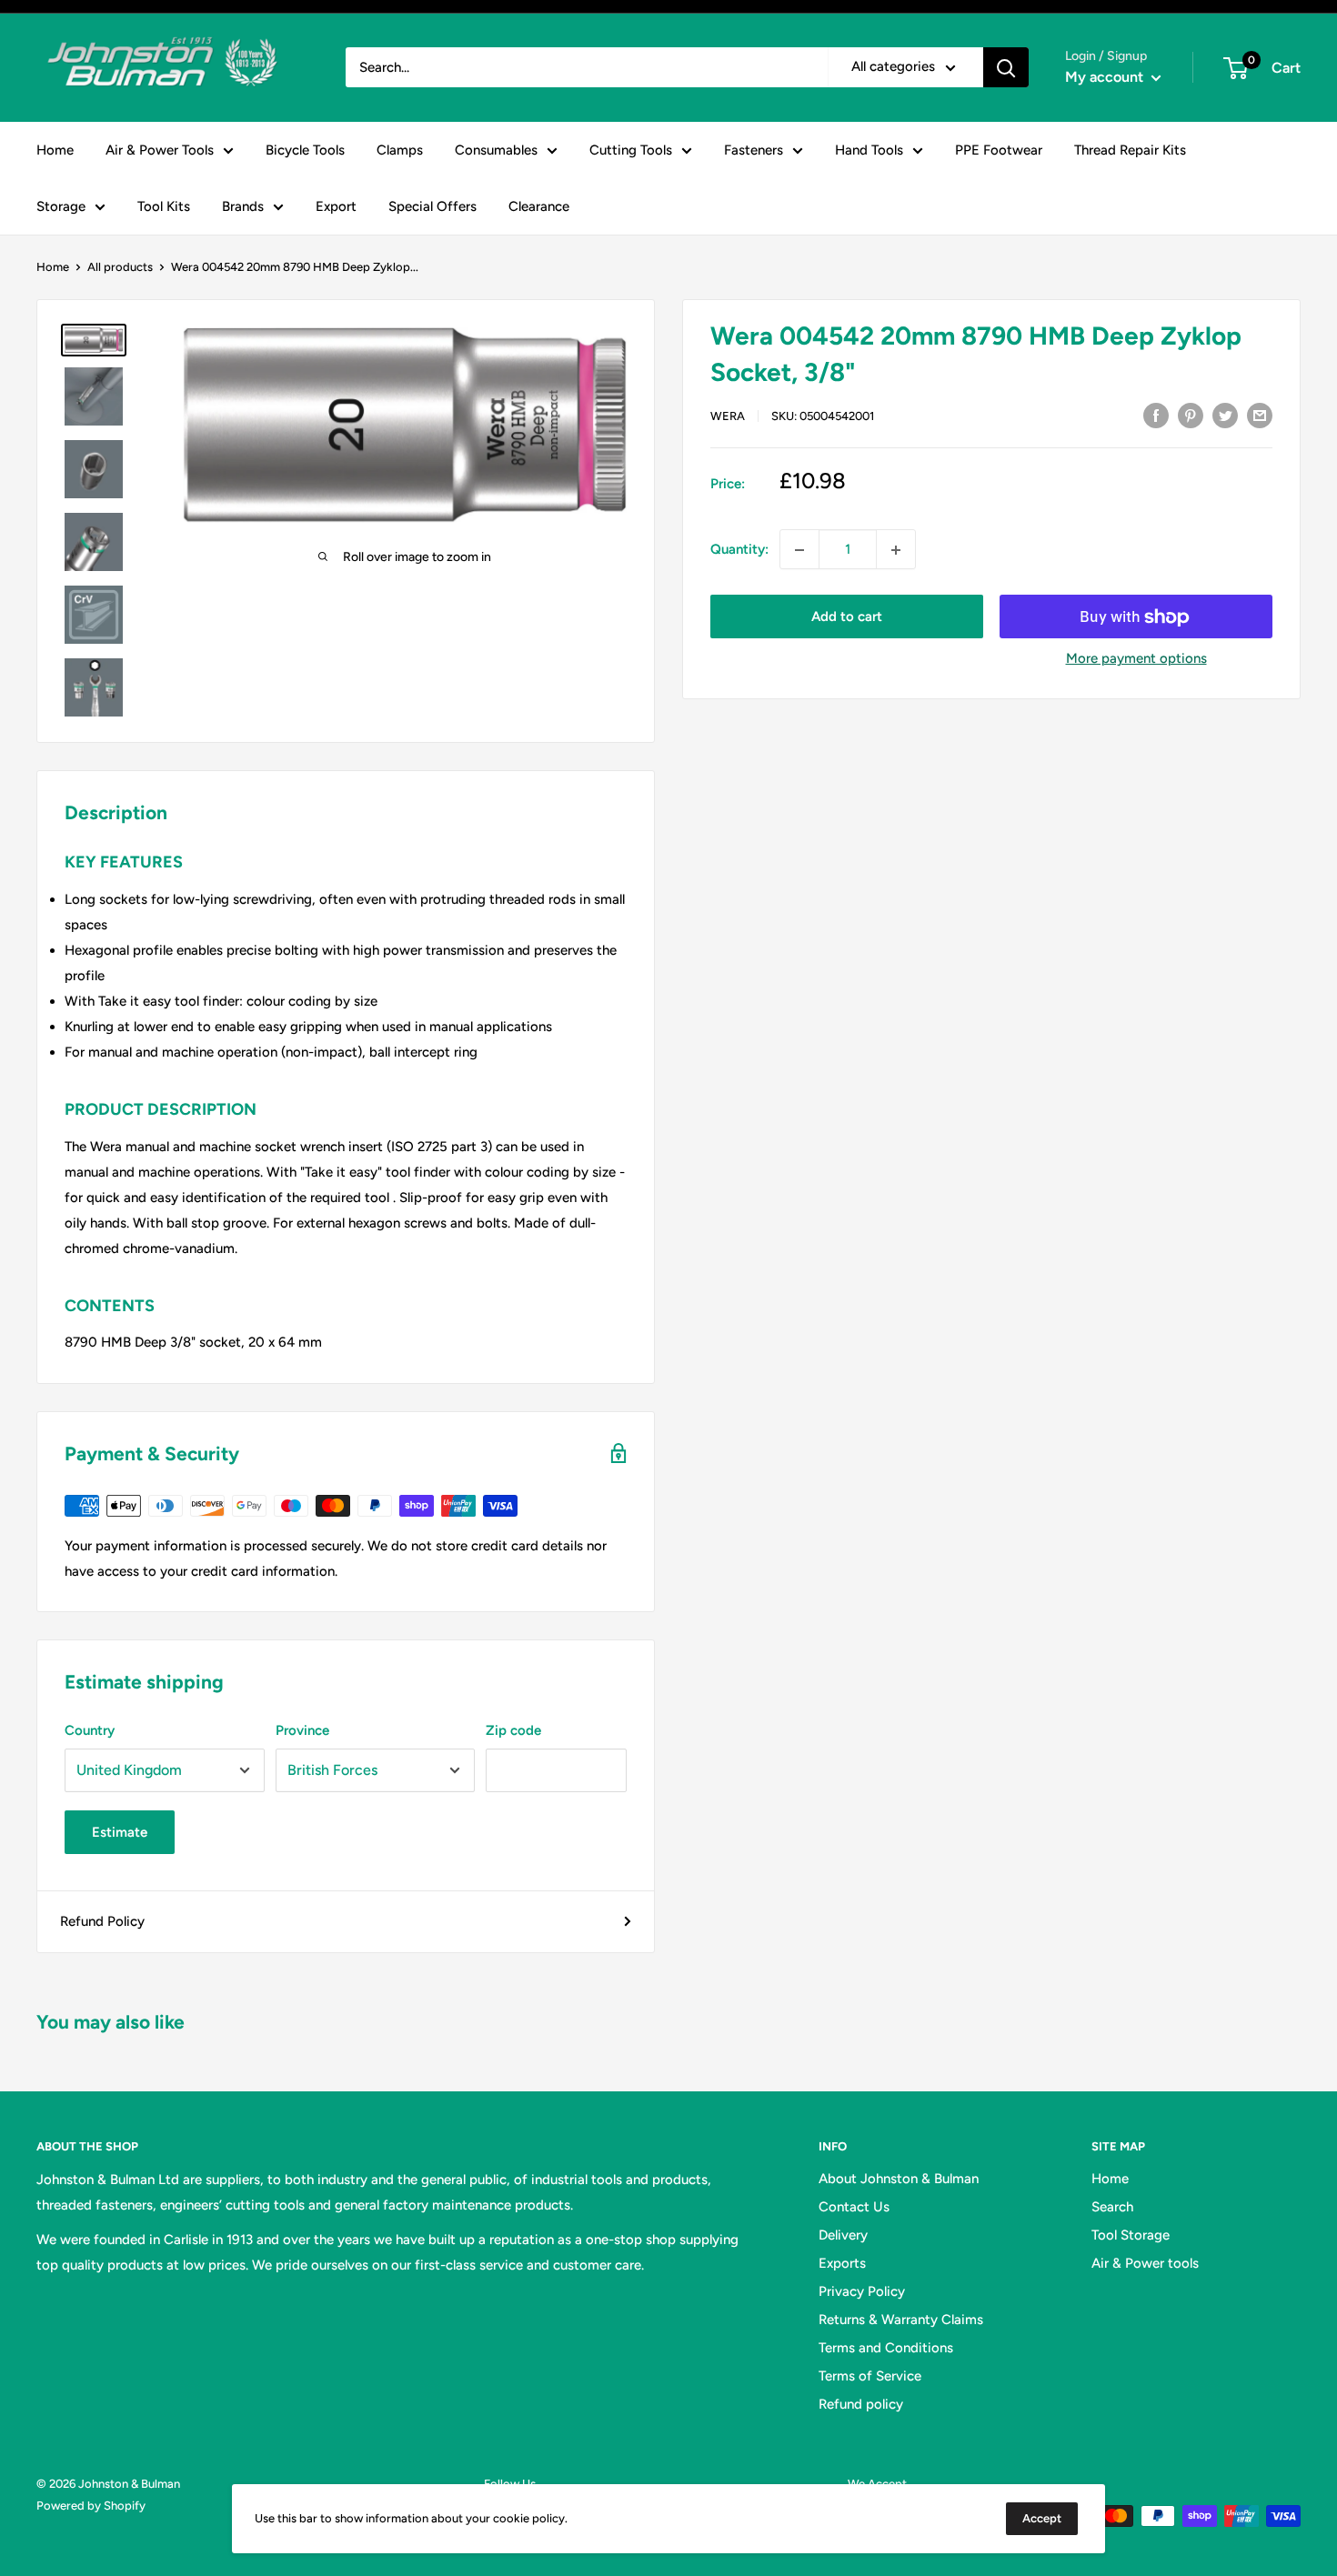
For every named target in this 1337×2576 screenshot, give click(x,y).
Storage (61, 206)
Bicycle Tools (305, 150)
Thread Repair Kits (1130, 150)
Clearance (539, 206)
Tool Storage (1131, 2235)
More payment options (1136, 659)
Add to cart (847, 617)
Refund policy (861, 2404)
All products (120, 267)
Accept (1042, 2518)
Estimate (120, 1832)
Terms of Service (870, 2376)
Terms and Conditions (886, 2348)
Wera (728, 416)
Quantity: (739, 550)
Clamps (400, 150)
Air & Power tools (1145, 2263)
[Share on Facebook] (1156, 414)
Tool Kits (164, 206)
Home (55, 150)
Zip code (513, 1730)
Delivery (843, 2235)
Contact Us (854, 2207)
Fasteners (754, 150)
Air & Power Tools (160, 150)
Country (90, 1730)
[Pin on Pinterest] (1191, 414)
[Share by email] (1260, 414)
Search (1112, 2207)
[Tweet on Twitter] (1225, 414)
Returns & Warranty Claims (901, 2320)
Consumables (496, 150)
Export (336, 206)
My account (1106, 77)
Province (302, 1730)
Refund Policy (102, 1921)
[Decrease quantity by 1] (799, 550)
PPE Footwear (999, 150)
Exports (842, 2263)
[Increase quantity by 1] (896, 550)
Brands (243, 206)
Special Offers (432, 206)
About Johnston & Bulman (899, 2179)
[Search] (1006, 67)
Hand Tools (869, 150)
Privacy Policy (862, 2291)
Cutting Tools (631, 150)
